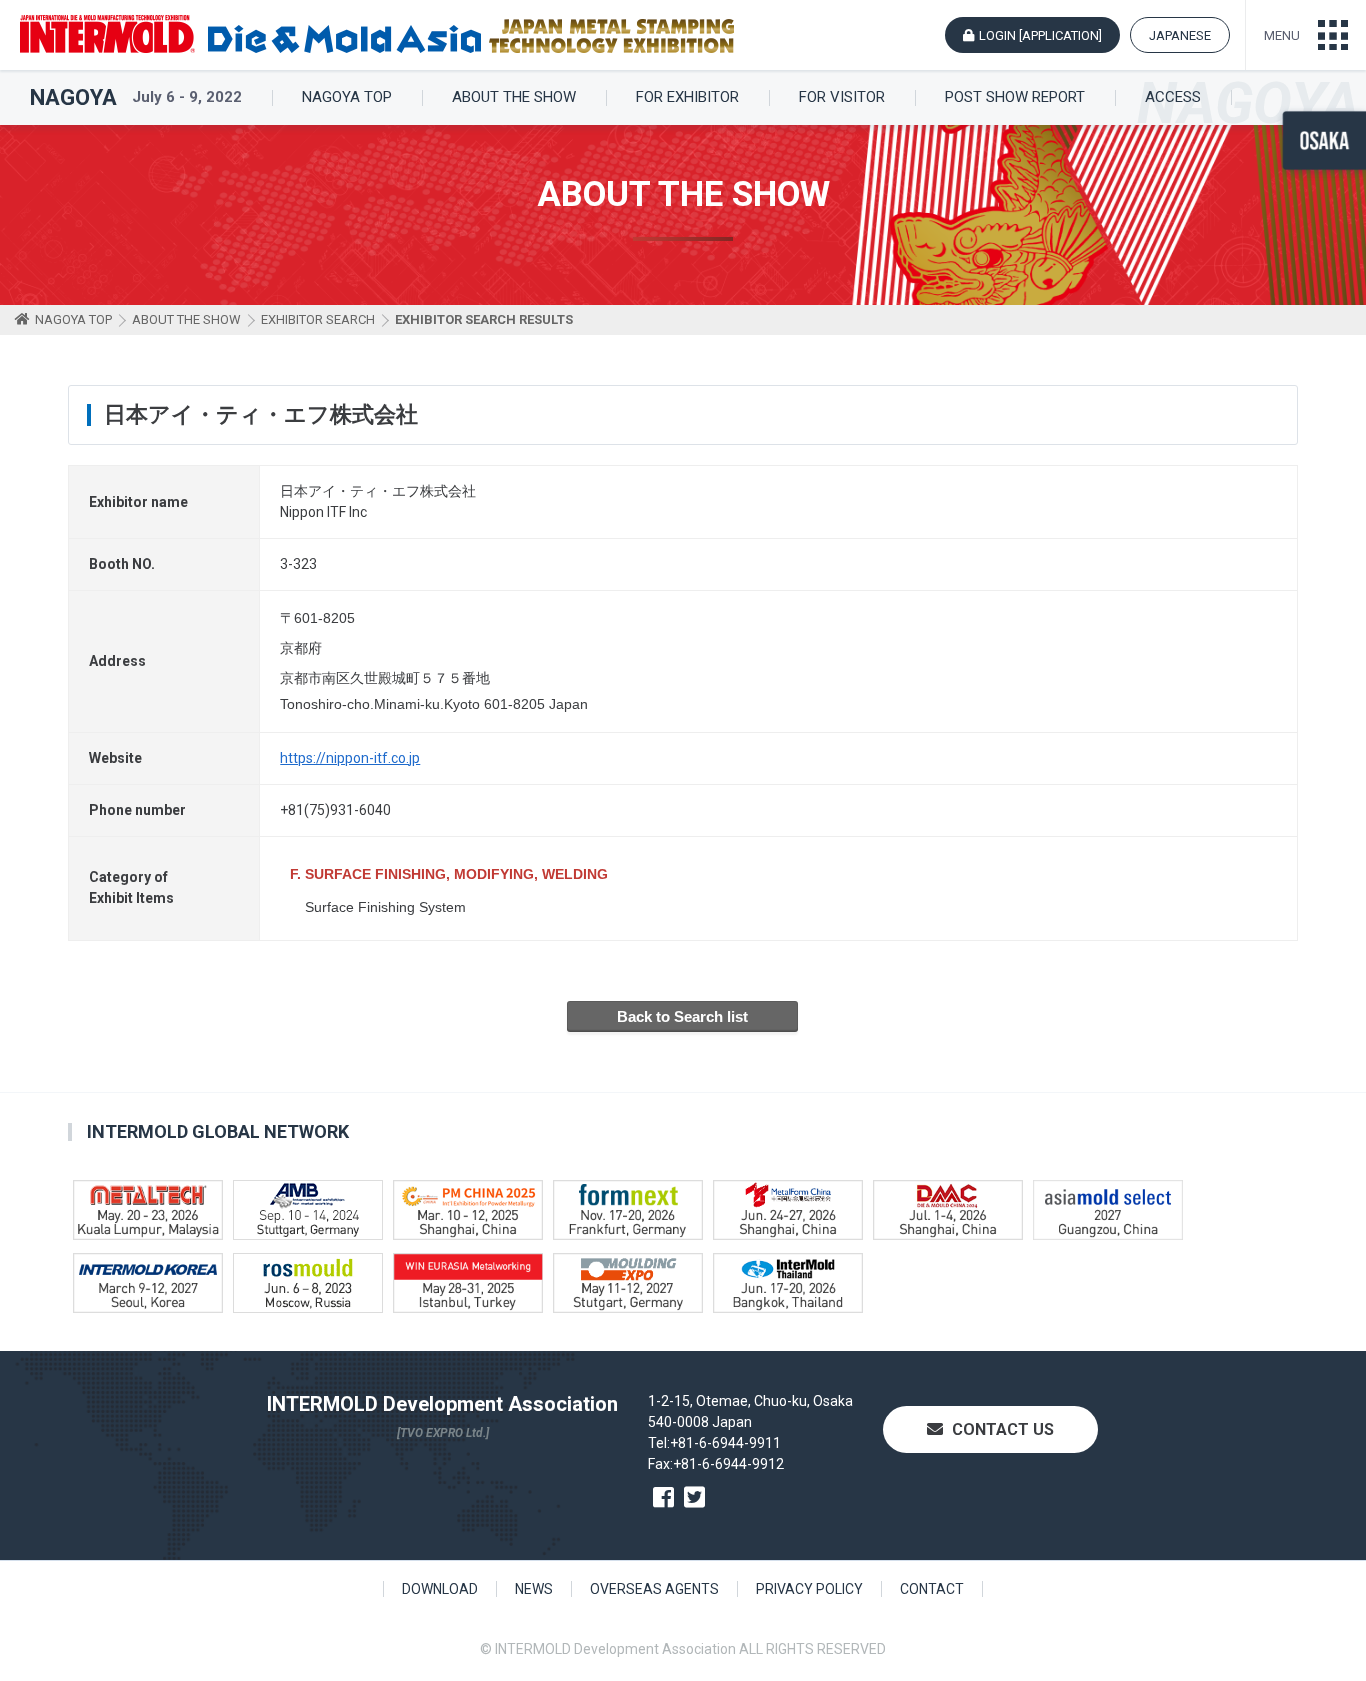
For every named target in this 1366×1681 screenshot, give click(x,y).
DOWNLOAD (440, 1589)
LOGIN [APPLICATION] (1040, 35)
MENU (1282, 35)
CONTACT (932, 1589)
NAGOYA (73, 98)
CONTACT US (1001, 1429)
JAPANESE (1180, 35)
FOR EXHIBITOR (687, 97)
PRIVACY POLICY (809, 1589)
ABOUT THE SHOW (514, 97)
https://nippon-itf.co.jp (350, 758)
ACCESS (1173, 97)
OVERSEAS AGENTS (654, 1589)
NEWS (534, 1589)
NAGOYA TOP (347, 97)
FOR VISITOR (842, 97)
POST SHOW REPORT (1015, 97)
